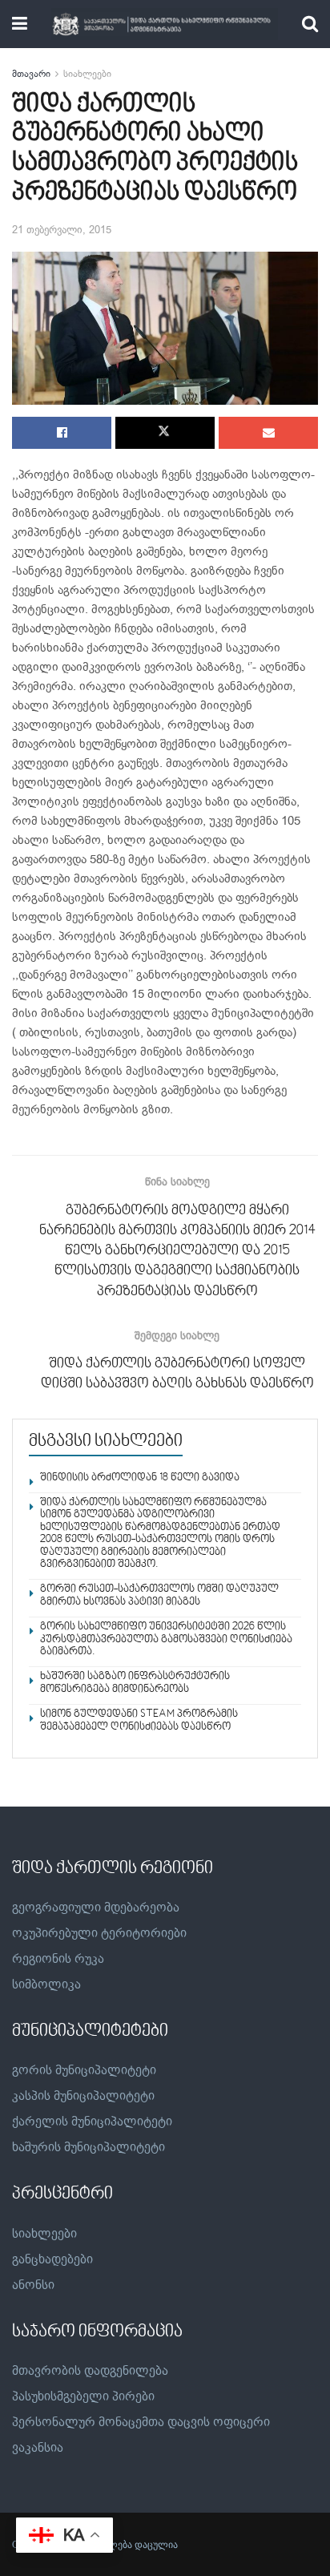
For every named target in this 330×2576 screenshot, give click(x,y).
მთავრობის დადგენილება (90, 2371)
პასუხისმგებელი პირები (83, 2396)
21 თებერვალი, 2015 (62, 230)
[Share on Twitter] (165, 433)
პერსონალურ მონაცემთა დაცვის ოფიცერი (141, 2422)
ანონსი (33, 2285)
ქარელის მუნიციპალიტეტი (92, 2122)
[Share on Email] (268, 433)
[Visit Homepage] (165, 24)
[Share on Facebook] (62, 433)
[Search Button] (310, 24)
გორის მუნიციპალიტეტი (84, 2070)
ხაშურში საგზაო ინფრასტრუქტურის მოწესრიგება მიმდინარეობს (135, 1683)
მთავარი (31, 74)
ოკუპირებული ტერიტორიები (99, 1933)
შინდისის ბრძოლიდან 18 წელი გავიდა (140, 1478)
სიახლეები (87, 74)
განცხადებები (52, 2259)
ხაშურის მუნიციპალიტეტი (89, 2147)
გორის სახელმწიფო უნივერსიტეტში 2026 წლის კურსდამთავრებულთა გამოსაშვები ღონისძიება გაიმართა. (166, 1639)
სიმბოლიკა (46, 1984)
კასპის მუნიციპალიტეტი (83, 2096)
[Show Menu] (20, 24)
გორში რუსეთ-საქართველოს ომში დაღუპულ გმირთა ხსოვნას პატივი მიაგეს (159, 1595)
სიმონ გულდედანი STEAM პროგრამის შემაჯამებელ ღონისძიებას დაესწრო (139, 1720)
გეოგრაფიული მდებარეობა (96, 1908)
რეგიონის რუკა (58, 1959)
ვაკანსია (38, 2448)
